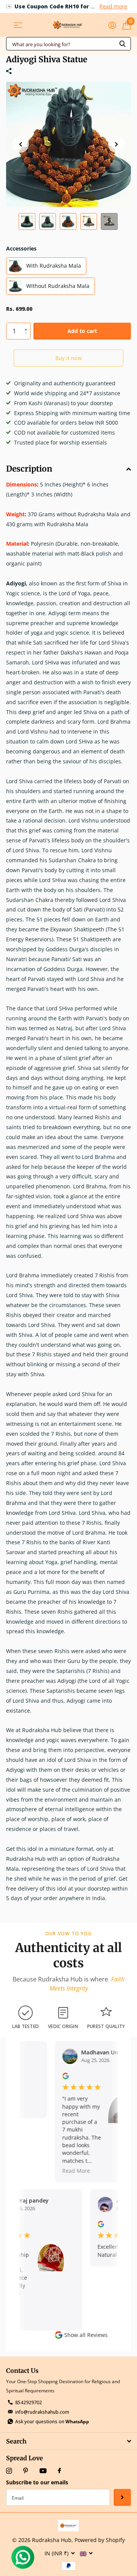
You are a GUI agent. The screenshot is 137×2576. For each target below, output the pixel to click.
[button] (21, 144)
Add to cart (82, 331)
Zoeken (123, 44)
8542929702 (29, 2402)
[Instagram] (9, 2471)
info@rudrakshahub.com (42, 2412)
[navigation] (27, 221)
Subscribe (122, 2498)
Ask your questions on (52, 2422)
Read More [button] (72, 2171)
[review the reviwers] (61, 2075)
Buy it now (68, 358)
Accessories (21, 248)
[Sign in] (112, 25)
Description (29, 469)
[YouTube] (43, 2471)
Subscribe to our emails (37, 2482)
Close (68, 2441)
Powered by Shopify (100, 2540)
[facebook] (59, 2471)
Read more (113, 6)
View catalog (18, 25)
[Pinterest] (26, 2471)
